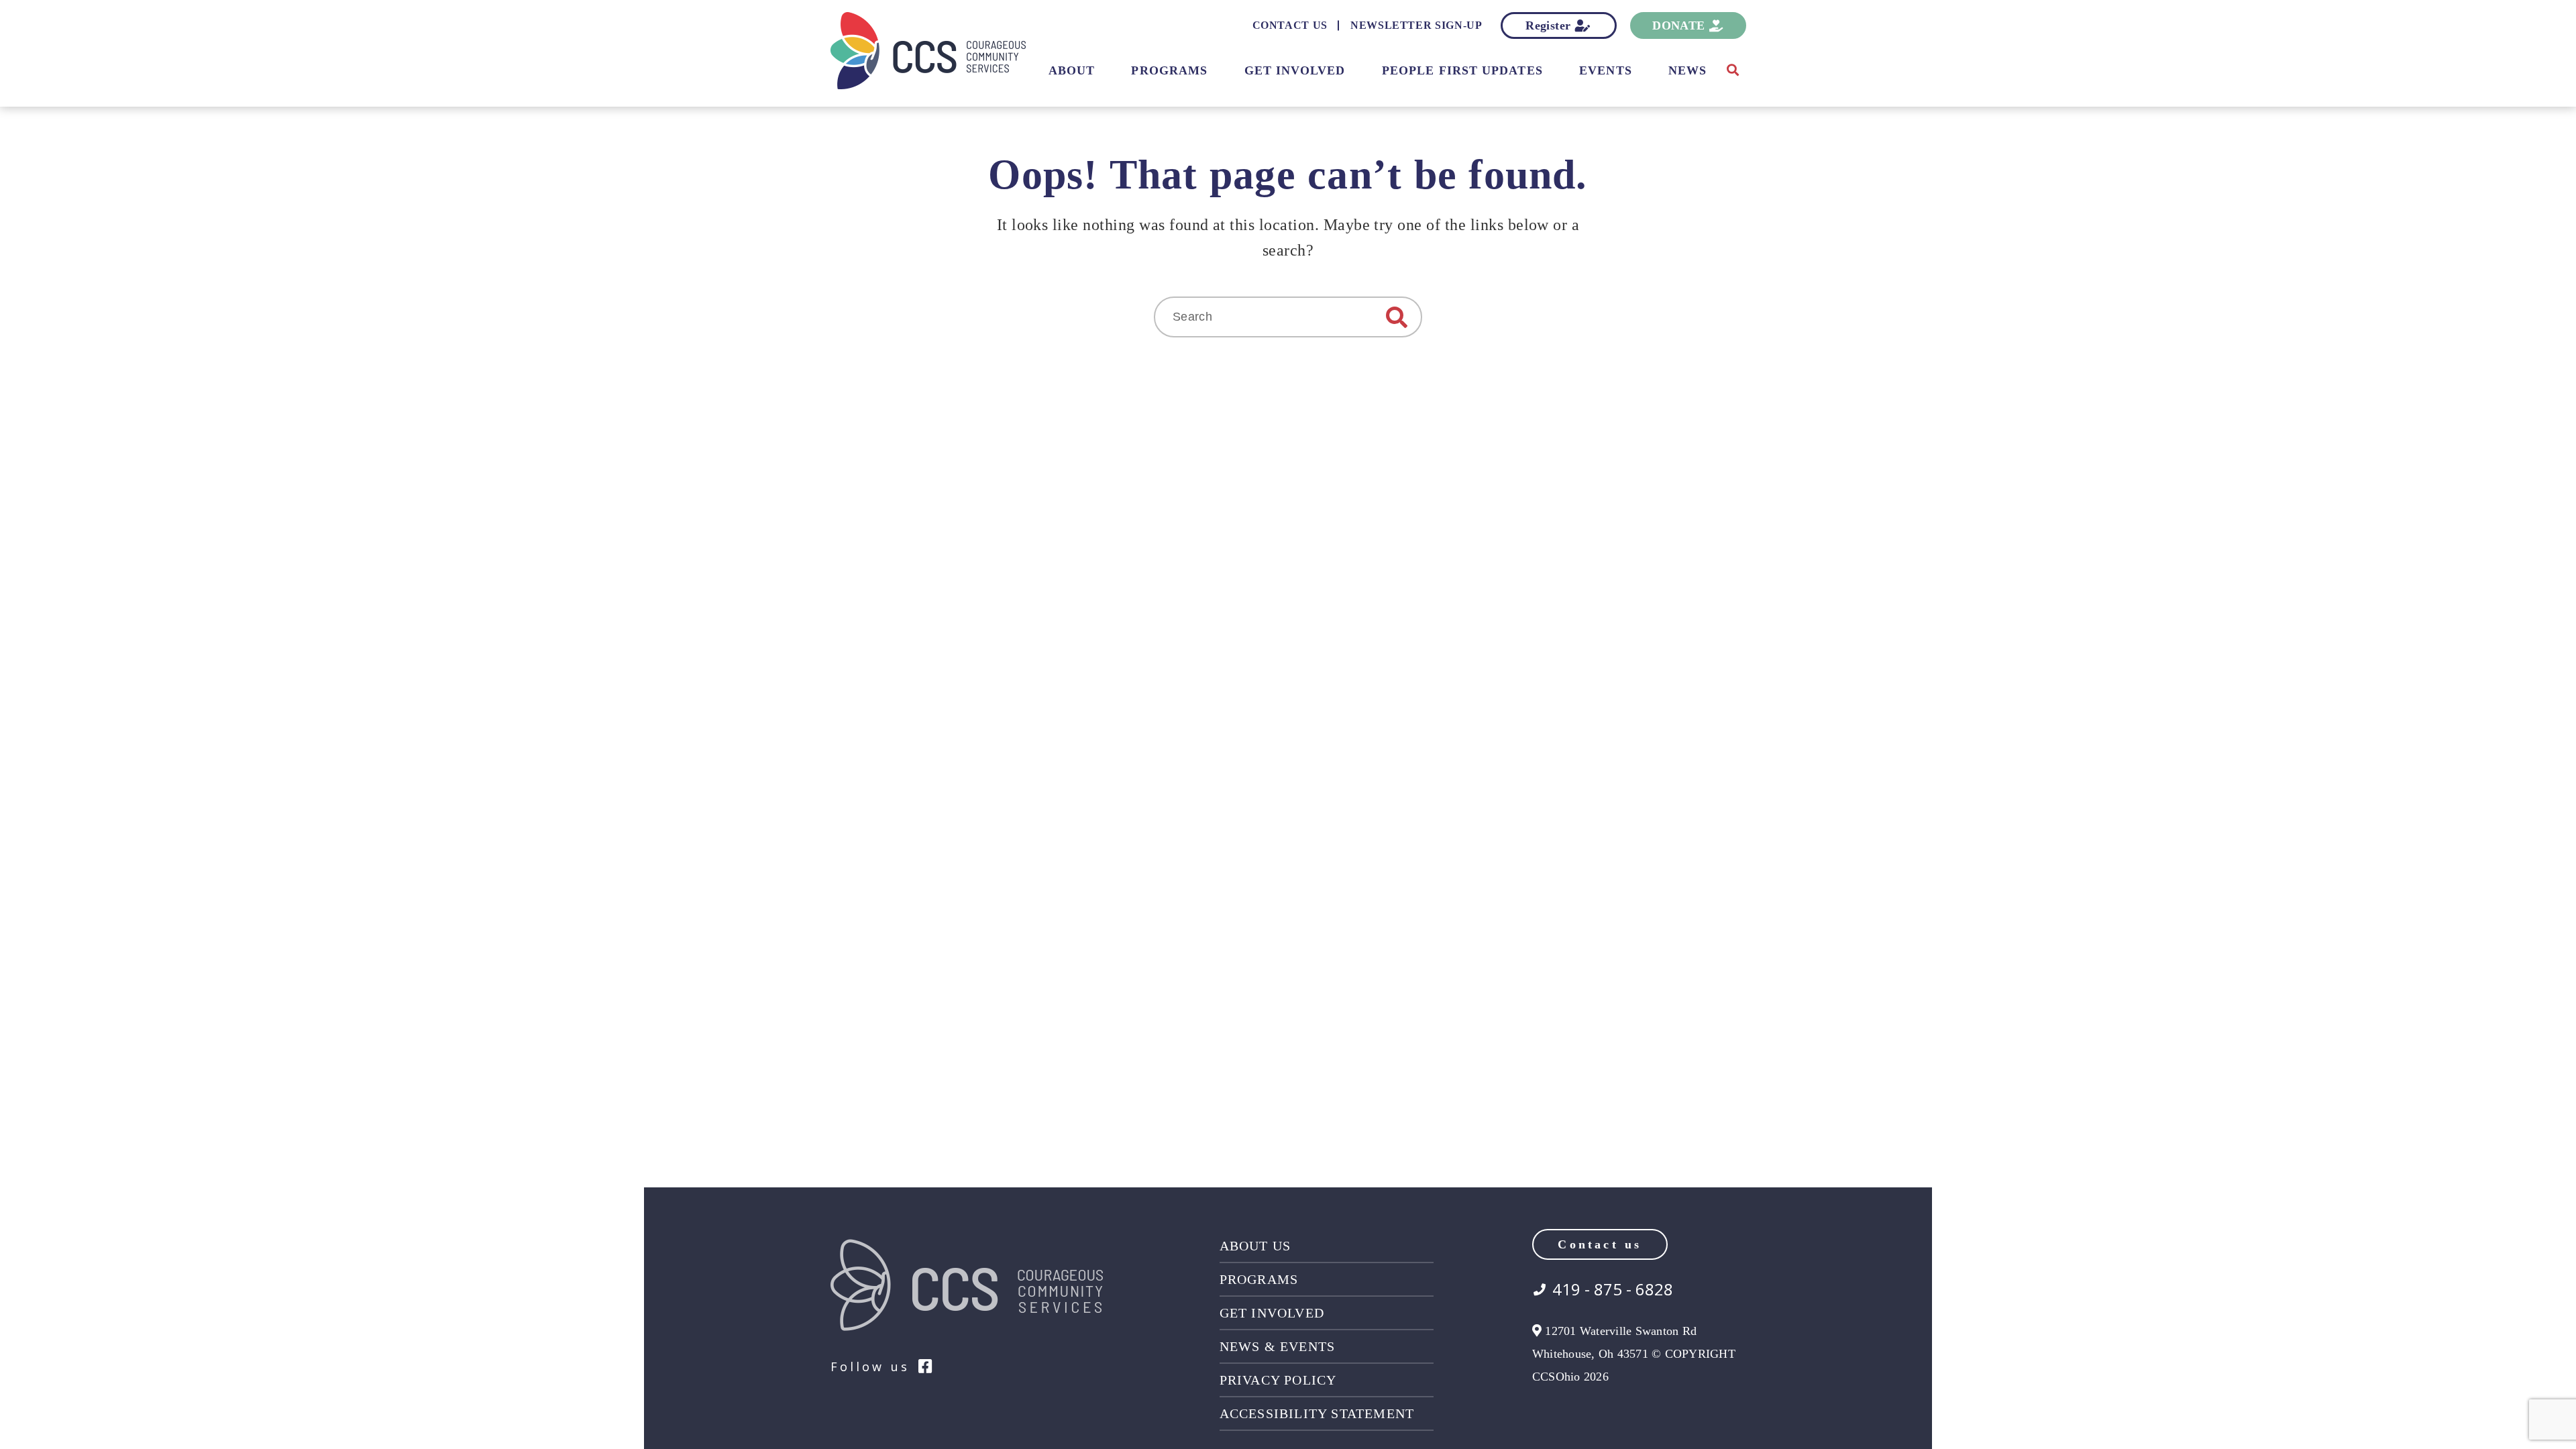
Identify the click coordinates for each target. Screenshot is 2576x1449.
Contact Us (1290, 25)
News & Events (1278, 1346)
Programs (1169, 70)
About (1072, 70)
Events (1605, 70)
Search (1397, 317)
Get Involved (1295, 70)
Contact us (1600, 1244)
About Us (1255, 1246)
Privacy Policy (1278, 1380)
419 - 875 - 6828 (1613, 1289)
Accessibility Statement (1317, 1413)
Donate (1678, 25)
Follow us (870, 1366)
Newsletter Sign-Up (1416, 25)
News (1687, 70)
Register (1548, 25)
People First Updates (1462, 70)
